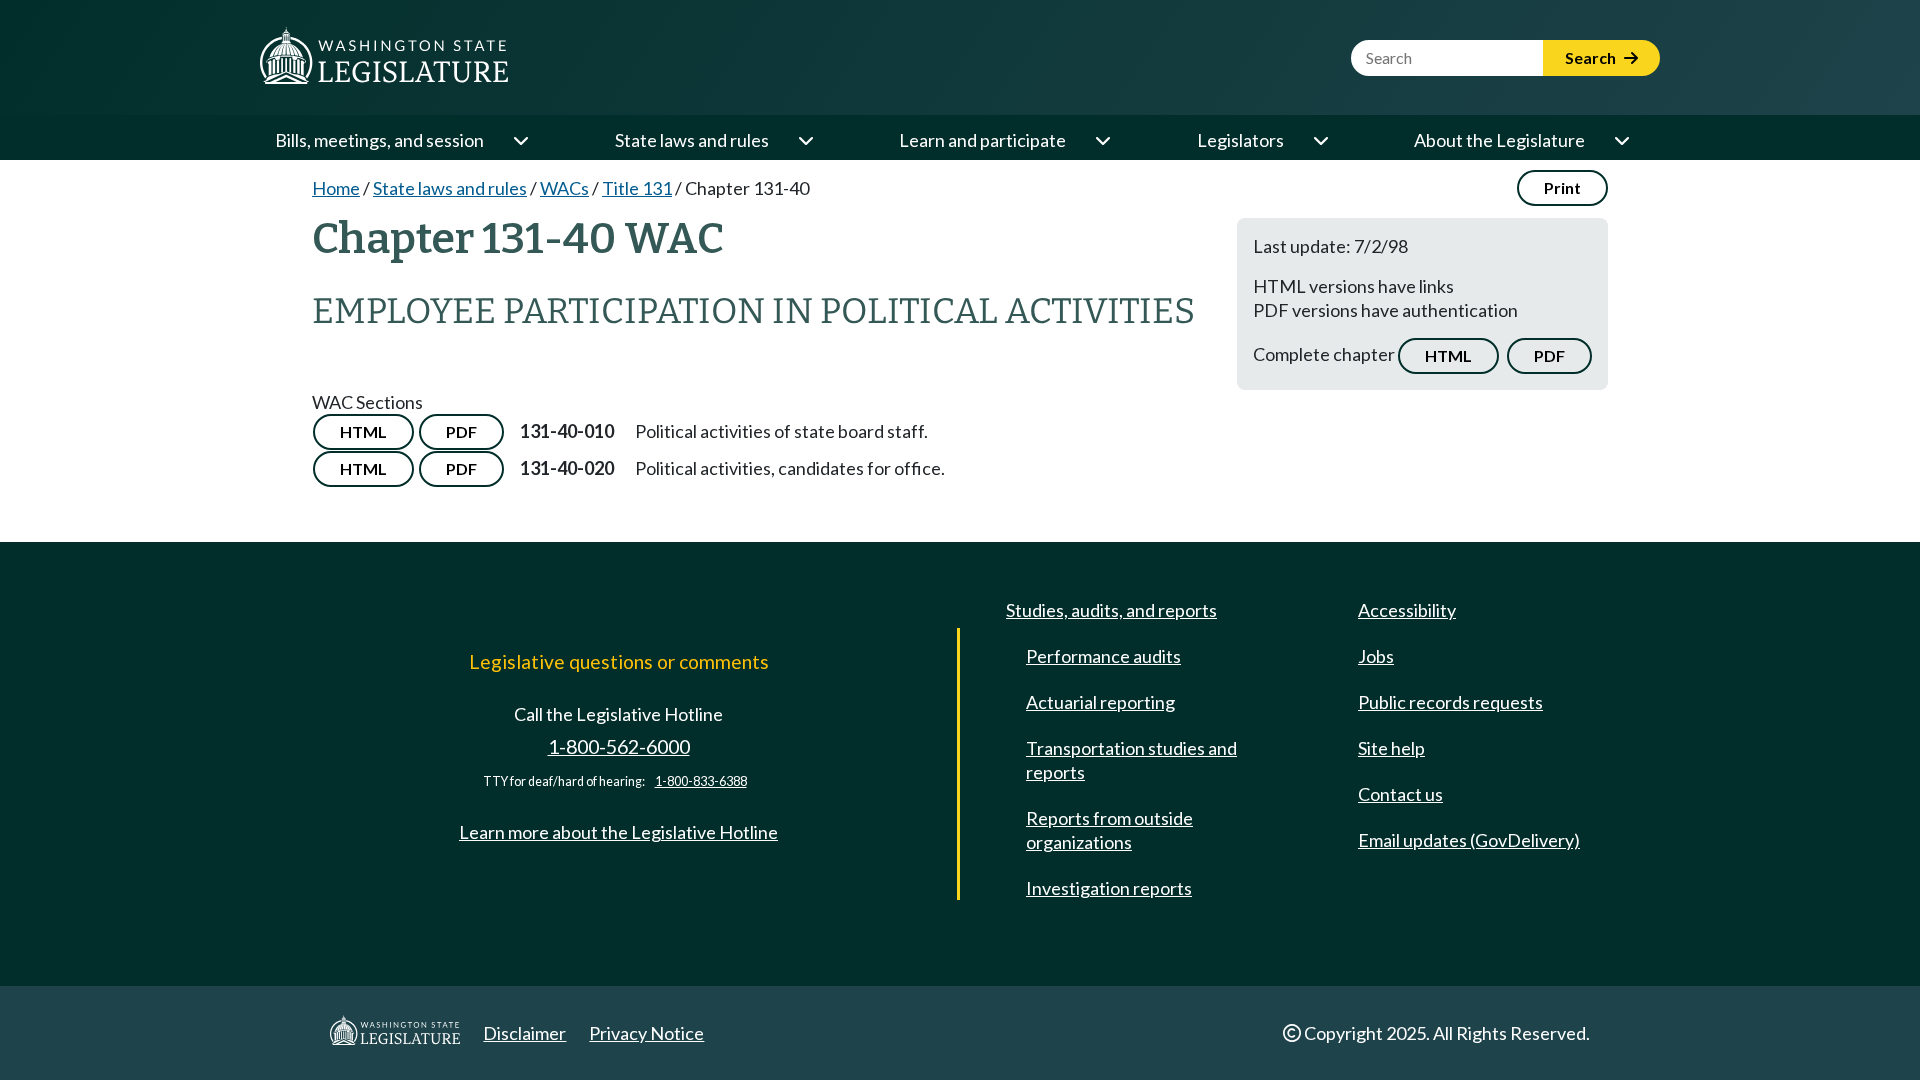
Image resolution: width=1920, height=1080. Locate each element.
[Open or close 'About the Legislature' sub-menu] (1621, 140)
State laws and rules (692, 140)
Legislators (1240, 140)
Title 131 (637, 188)
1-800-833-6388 (701, 781)
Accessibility (1407, 610)
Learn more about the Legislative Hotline (618, 832)
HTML (1448, 355)
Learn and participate (982, 140)
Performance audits (1103, 656)
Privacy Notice (646, 1033)
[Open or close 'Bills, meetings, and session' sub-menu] (520, 140)
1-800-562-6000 (619, 746)
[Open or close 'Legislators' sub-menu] (1320, 140)
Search (1592, 57)
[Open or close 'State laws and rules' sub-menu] (805, 140)
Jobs (1376, 656)
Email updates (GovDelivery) (1469, 840)
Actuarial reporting (1100, 702)
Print (1562, 187)
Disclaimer (524, 1033)
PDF (1549, 355)
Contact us (1400, 794)
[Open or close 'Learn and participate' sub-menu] (1102, 140)
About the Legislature (1499, 140)
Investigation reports (1109, 888)
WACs (564, 188)
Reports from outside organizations (1109, 830)
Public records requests (1450, 702)
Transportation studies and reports (1131, 760)
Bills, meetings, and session (379, 140)
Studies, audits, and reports (1111, 610)
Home (336, 188)
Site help (1391, 748)
